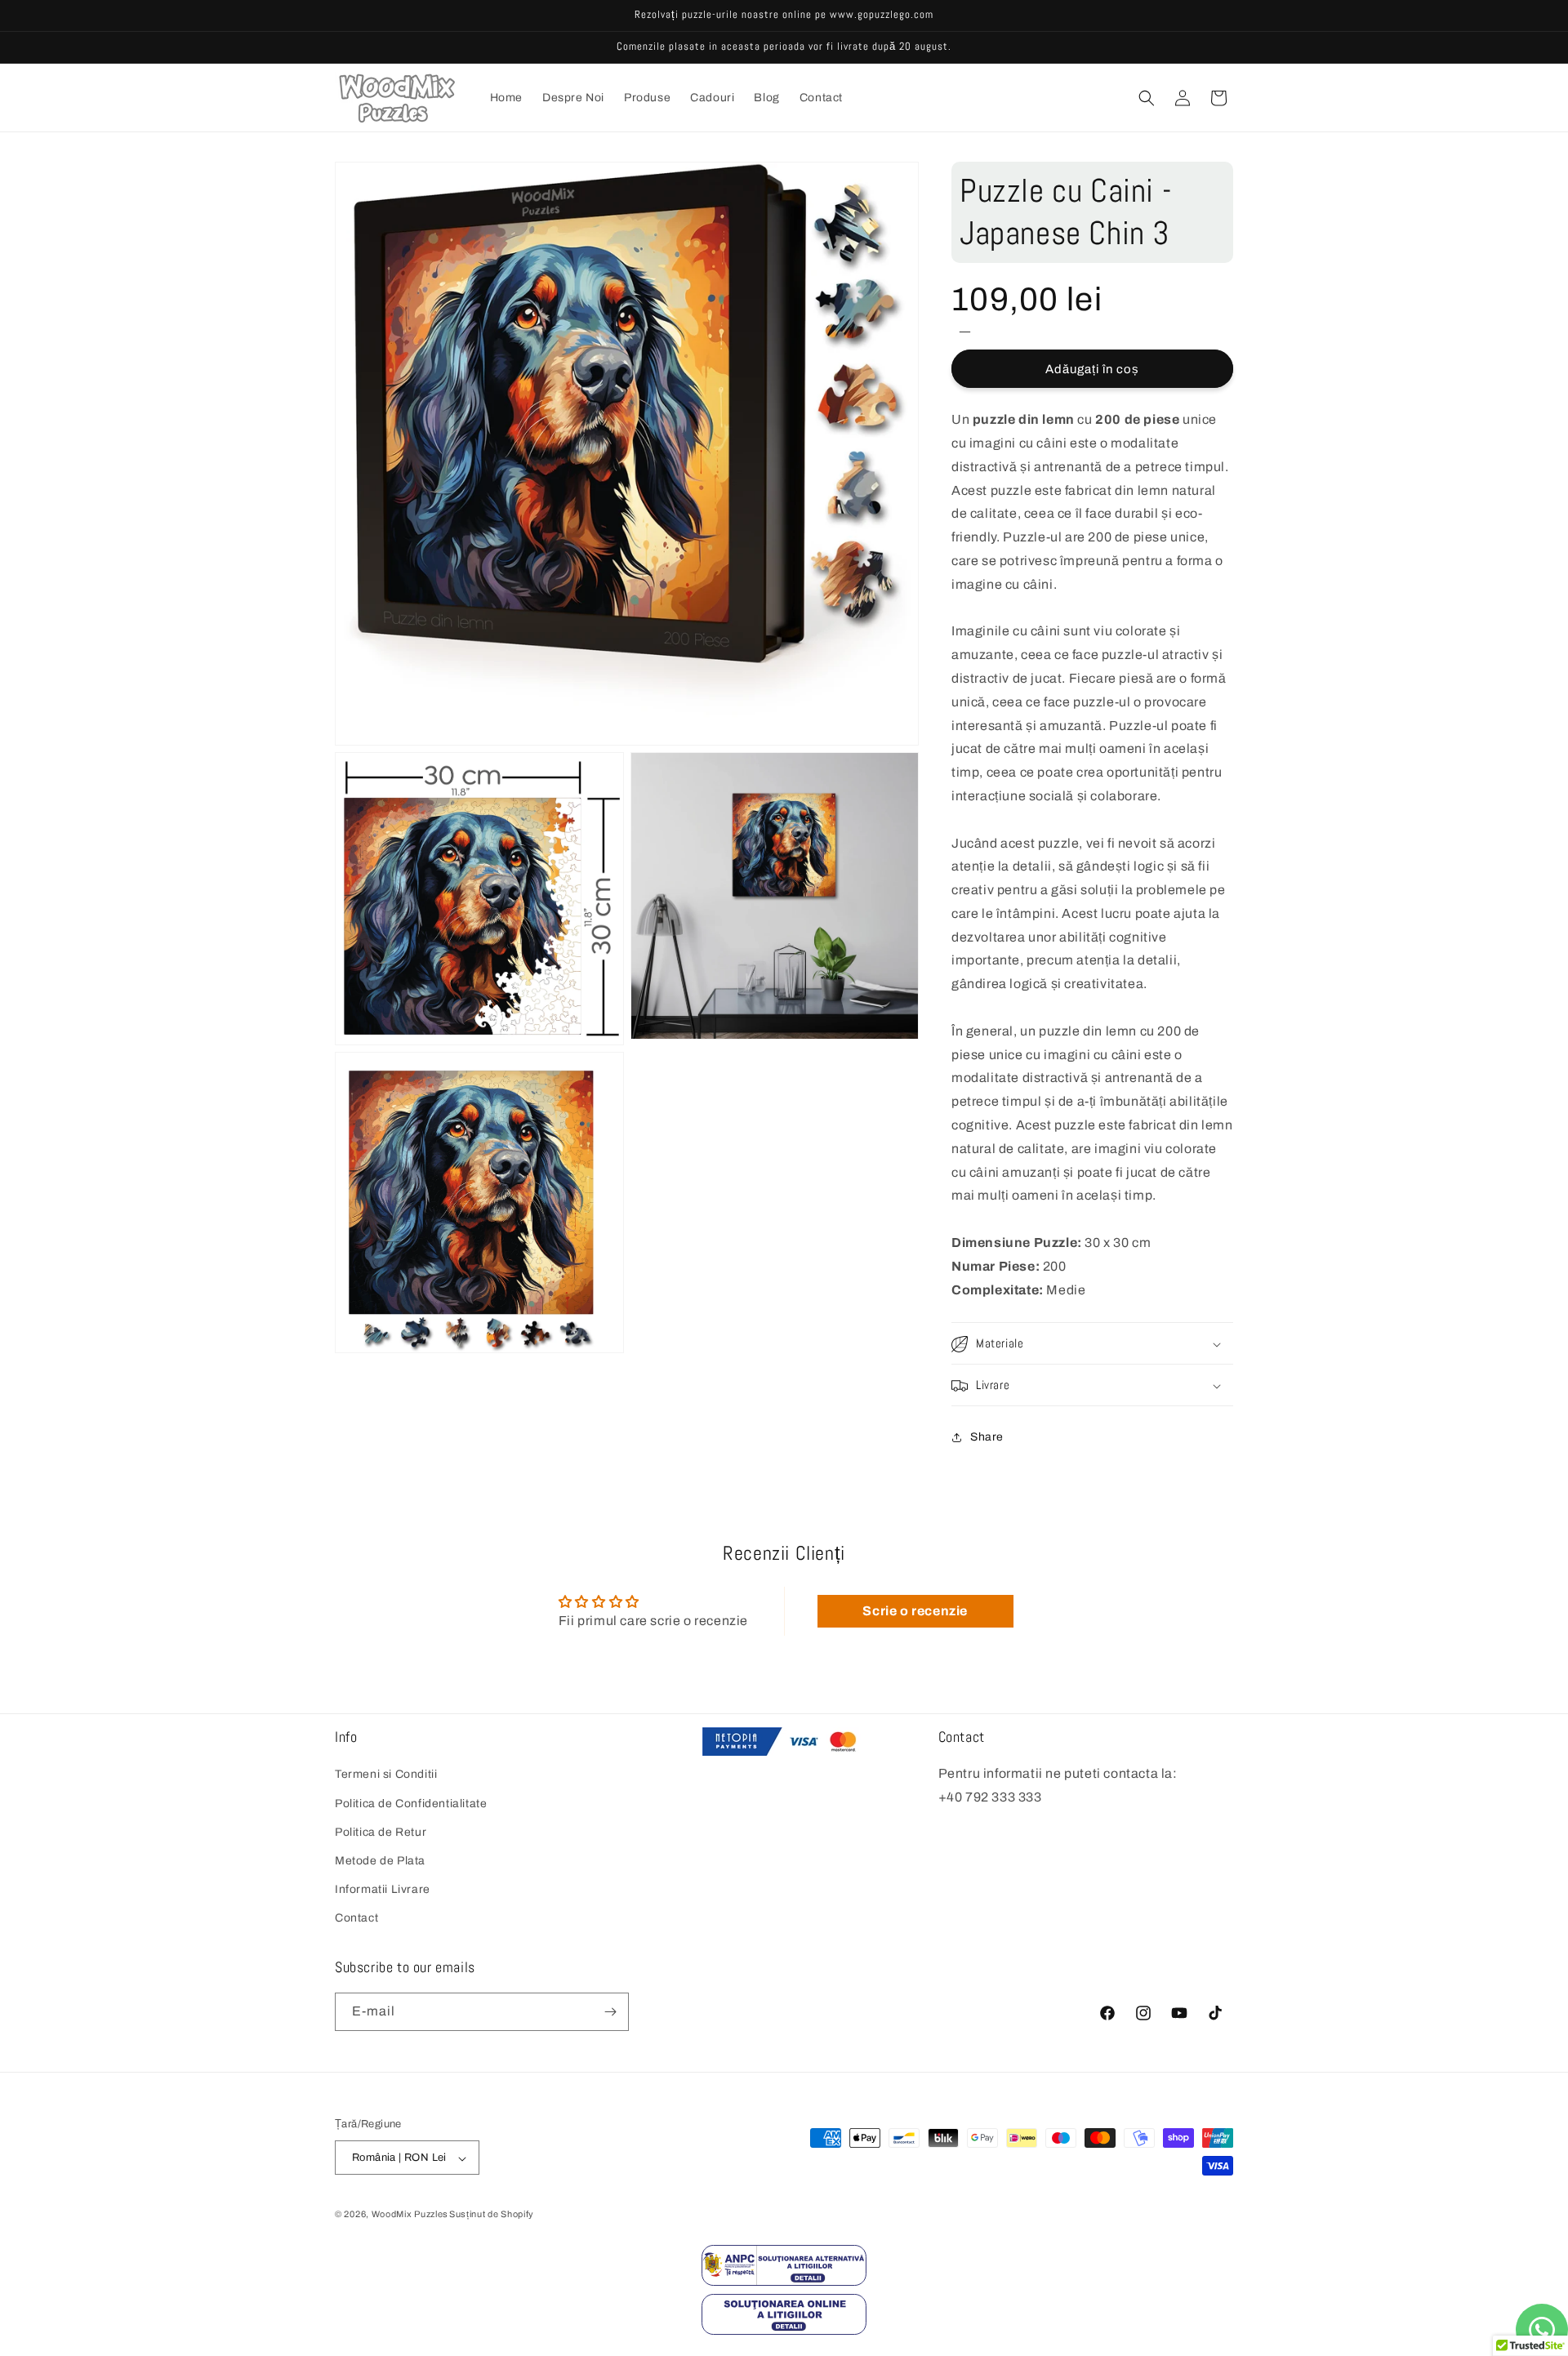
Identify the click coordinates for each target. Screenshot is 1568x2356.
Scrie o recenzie (915, 1610)
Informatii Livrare (383, 1889)
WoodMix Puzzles (410, 2215)
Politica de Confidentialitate (411, 1804)
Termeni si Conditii (386, 1775)
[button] (1147, 98)
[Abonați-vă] (610, 2012)
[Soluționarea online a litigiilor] (784, 2330)
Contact (356, 1919)
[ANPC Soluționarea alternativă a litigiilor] (784, 2281)
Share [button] (987, 1437)
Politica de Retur (381, 1832)
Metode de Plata (380, 1861)
